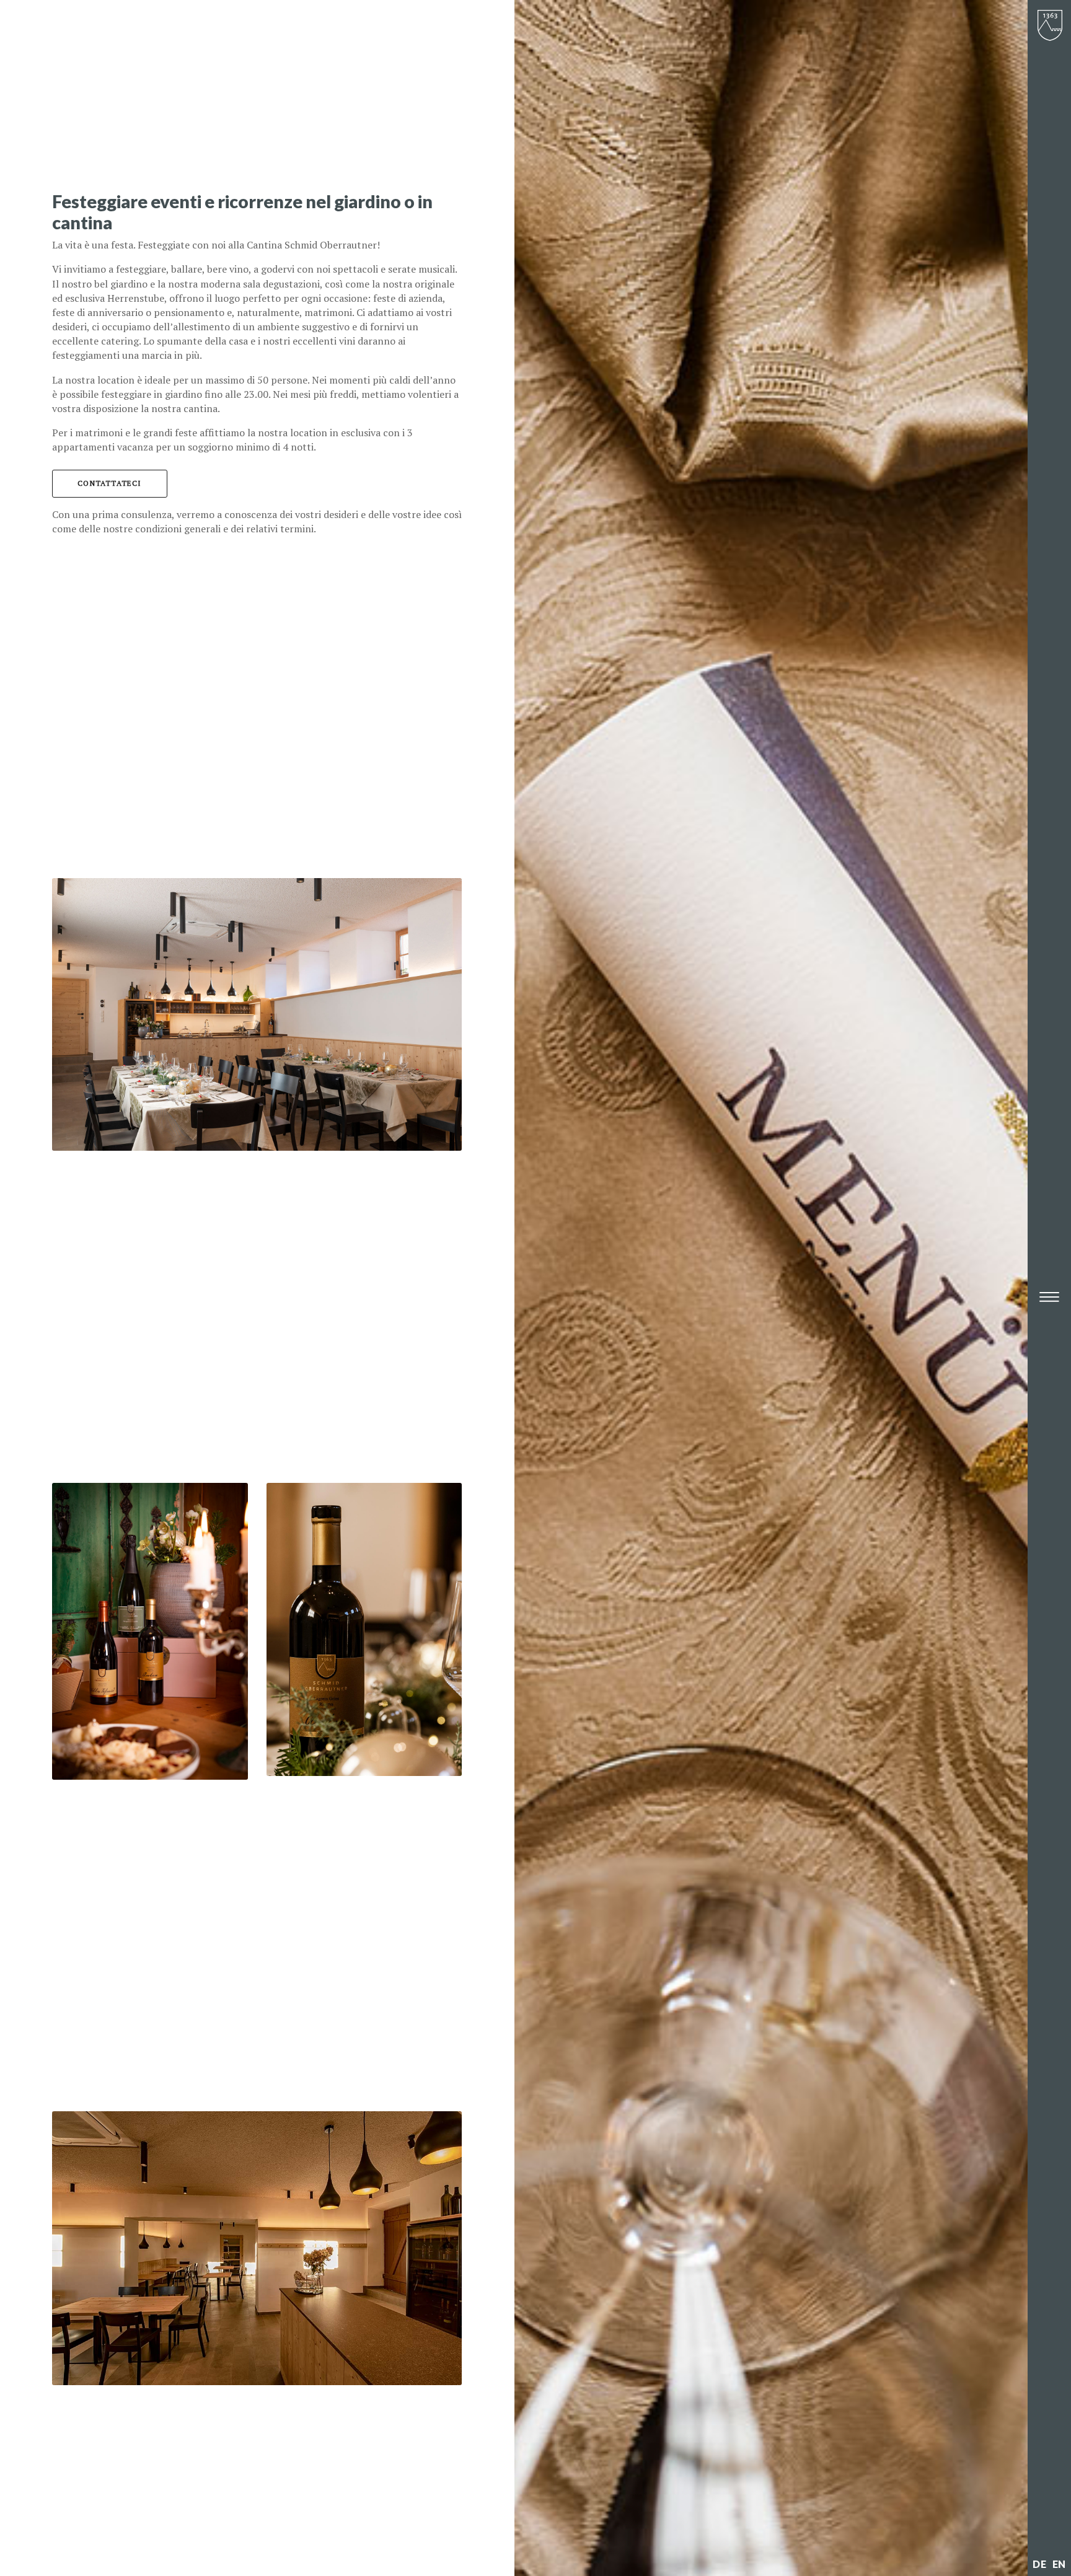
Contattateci (109, 483)
